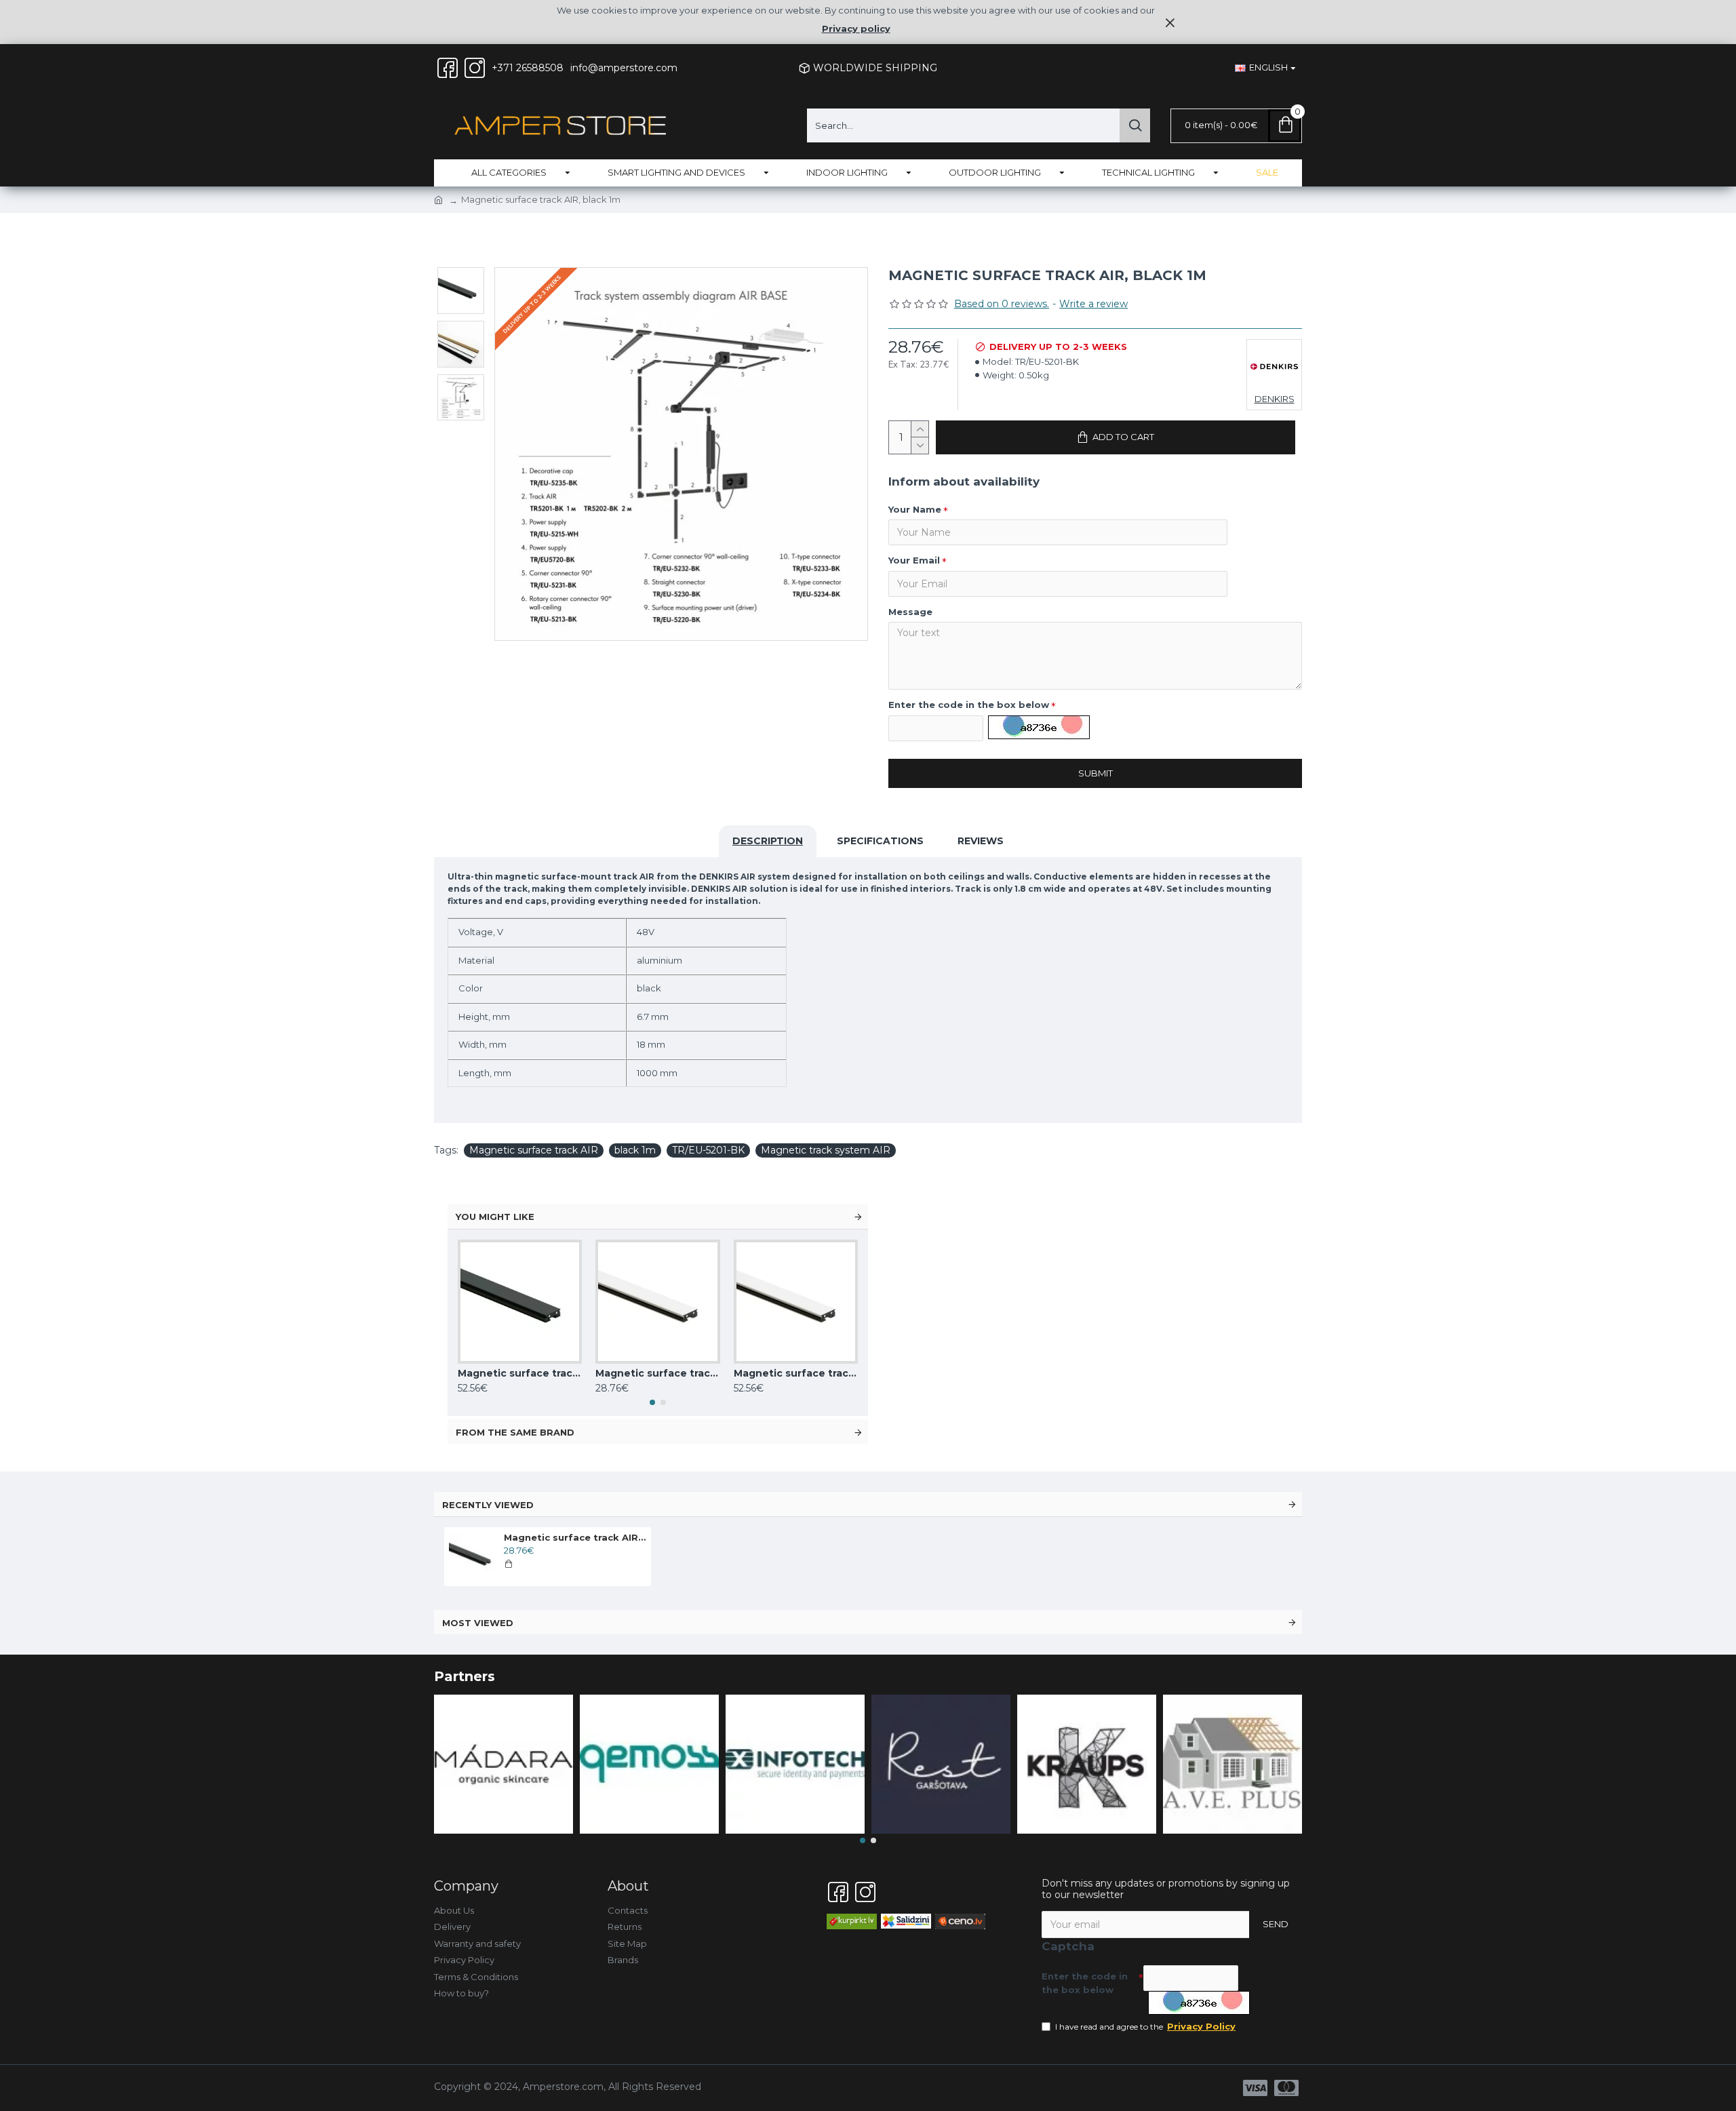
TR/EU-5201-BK (708, 1150)
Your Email (914, 560)
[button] (652, 1402)
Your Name (915, 509)
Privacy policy (856, 28)
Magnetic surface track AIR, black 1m (575, 1537)
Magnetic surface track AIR (534, 1150)
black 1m (635, 1150)
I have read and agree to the (1145, 2026)
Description (768, 841)
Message (910, 612)
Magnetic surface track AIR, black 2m (520, 1373)
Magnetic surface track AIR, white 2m (796, 1373)
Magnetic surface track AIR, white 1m (657, 1373)
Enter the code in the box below (969, 705)
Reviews (981, 841)
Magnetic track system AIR (826, 1150)
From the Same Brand (515, 1432)
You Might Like (495, 1217)
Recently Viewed (488, 1505)
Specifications (880, 841)
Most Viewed (478, 1623)
